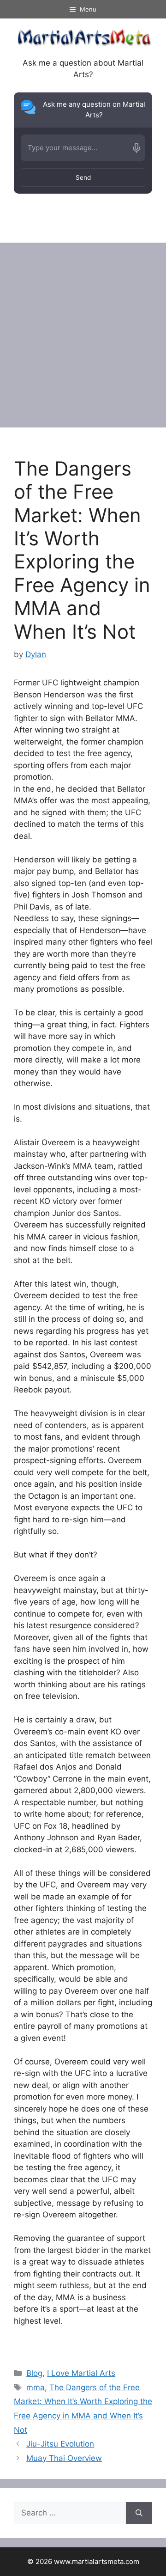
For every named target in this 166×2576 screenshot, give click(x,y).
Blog (34, 2373)
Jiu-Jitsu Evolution (60, 2444)
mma (36, 2387)
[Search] (139, 2513)
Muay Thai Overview (64, 2458)
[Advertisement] (83, 330)
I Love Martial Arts (81, 2373)
